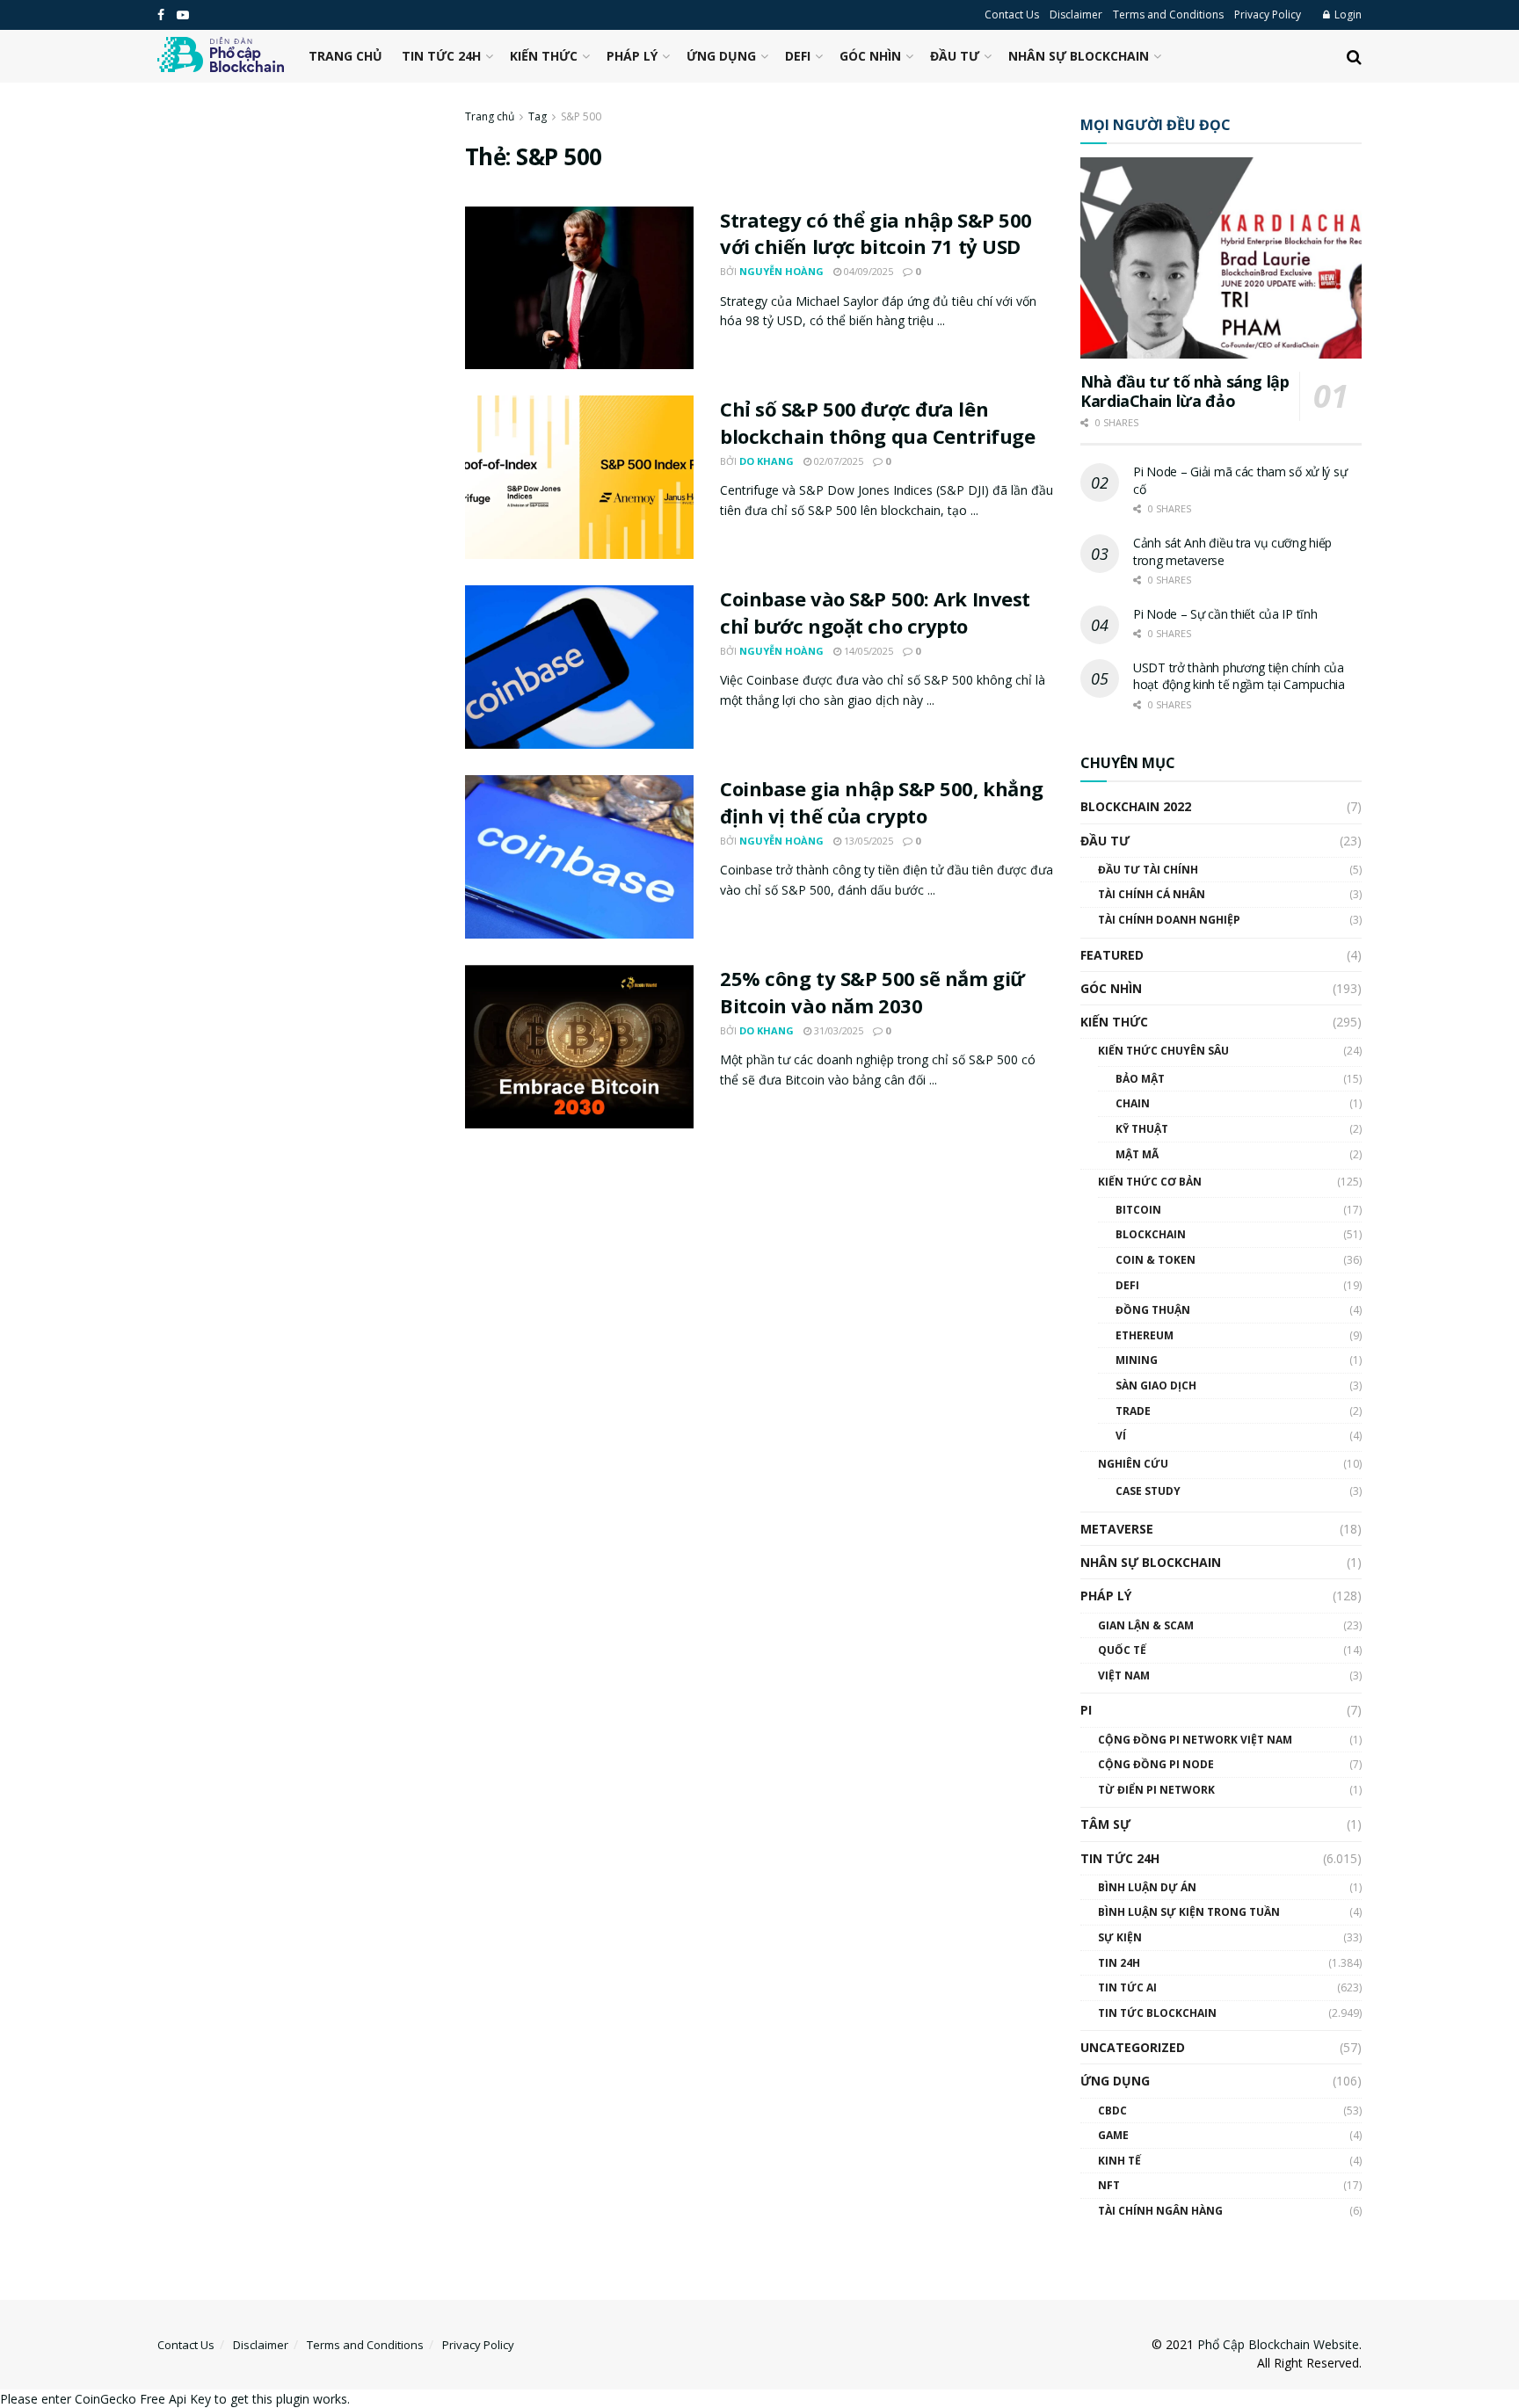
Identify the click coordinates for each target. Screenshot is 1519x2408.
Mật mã (1137, 1154)
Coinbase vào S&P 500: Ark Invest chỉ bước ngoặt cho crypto (875, 612)
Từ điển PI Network (1156, 1790)
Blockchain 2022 (1136, 806)
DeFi (798, 56)
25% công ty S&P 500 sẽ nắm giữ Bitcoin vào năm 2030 (872, 992)
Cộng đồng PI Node (1156, 1764)
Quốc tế (1122, 1650)
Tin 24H (1119, 1963)
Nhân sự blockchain (1079, 56)
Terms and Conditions (1168, 15)
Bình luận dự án (1147, 1887)
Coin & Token (1156, 1260)
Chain (1133, 1103)
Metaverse (1117, 1529)
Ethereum (1145, 1335)
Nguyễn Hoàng (781, 271)
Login (1347, 15)
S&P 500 (581, 116)
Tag (538, 116)
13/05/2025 (867, 841)
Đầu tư (955, 56)
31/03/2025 (837, 1030)
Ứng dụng (721, 56)
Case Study (1148, 1491)
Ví (1121, 1436)
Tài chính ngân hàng (1160, 2211)
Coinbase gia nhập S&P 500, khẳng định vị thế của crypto (882, 802)
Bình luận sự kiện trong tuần (1189, 1912)
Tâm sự (1105, 1824)
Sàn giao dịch (1156, 1385)
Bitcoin (1138, 1210)
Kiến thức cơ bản (1150, 1182)
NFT (1109, 2185)
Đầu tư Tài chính (1148, 870)
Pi (1086, 1710)
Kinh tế (1119, 2161)
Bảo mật (1140, 1079)
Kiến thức (544, 56)
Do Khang (767, 461)
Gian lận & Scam (1146, 1625)
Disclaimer (1076, 15)
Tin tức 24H (441, 56)
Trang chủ (345, 56)
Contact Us (1012, 15)
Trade (1133, 1411)
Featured (1112, 955)
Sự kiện (1120, 1937)
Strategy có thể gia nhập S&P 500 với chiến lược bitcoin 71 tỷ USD (876, 233)
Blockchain (1151, 1234)
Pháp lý (632, 56)
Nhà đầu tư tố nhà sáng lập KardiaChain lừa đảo (1185, 392)
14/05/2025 (867, 651)
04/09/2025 (867, 271)
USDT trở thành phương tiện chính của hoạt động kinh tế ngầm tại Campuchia (1239, 676)
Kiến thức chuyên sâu (1163, 1051)
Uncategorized (1133, 2047)
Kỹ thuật (1142, 1129)
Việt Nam (1124, 1675)
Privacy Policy (1268, 15)
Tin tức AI (1127, 1987)
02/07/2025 (837, 461)
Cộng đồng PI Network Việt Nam (1195, 1740)
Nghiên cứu (1133, 1464)
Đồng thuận (1153, 1310)
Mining (1137, 1360)
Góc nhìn (870, 56)
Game (1113, 2135)
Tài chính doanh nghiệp (1169, 920)
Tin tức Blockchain (1157, 2013)
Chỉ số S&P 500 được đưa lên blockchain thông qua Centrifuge (877, 422)
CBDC (1112, 2111)
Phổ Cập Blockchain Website (1278, 2344)
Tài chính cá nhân (1152, 894)
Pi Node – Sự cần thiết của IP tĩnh (1225, 614)
